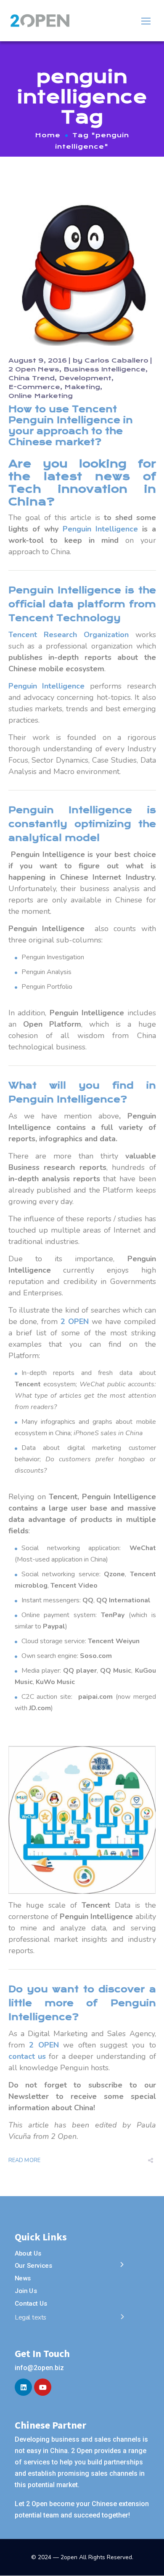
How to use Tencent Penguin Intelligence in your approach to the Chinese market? (71, 426)
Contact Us (31, 2303)
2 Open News (34, 369)
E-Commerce (34, 387)
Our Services (33, 2266)
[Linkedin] (23, 2387)
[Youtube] (43, 2387)
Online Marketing (41, 396)
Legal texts (31, 2318)
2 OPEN (75, 1321)
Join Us (26, 2291)
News (23, 2278)
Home (48, 135)
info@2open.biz (39, 2368)
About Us (28, 2253)
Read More (25, 2160)
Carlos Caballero (116, 360)
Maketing (82, 387)
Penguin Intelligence (100, 529)
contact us (27, 2056)
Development (85, 378)
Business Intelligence (104, 369)
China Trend (32, 378)
